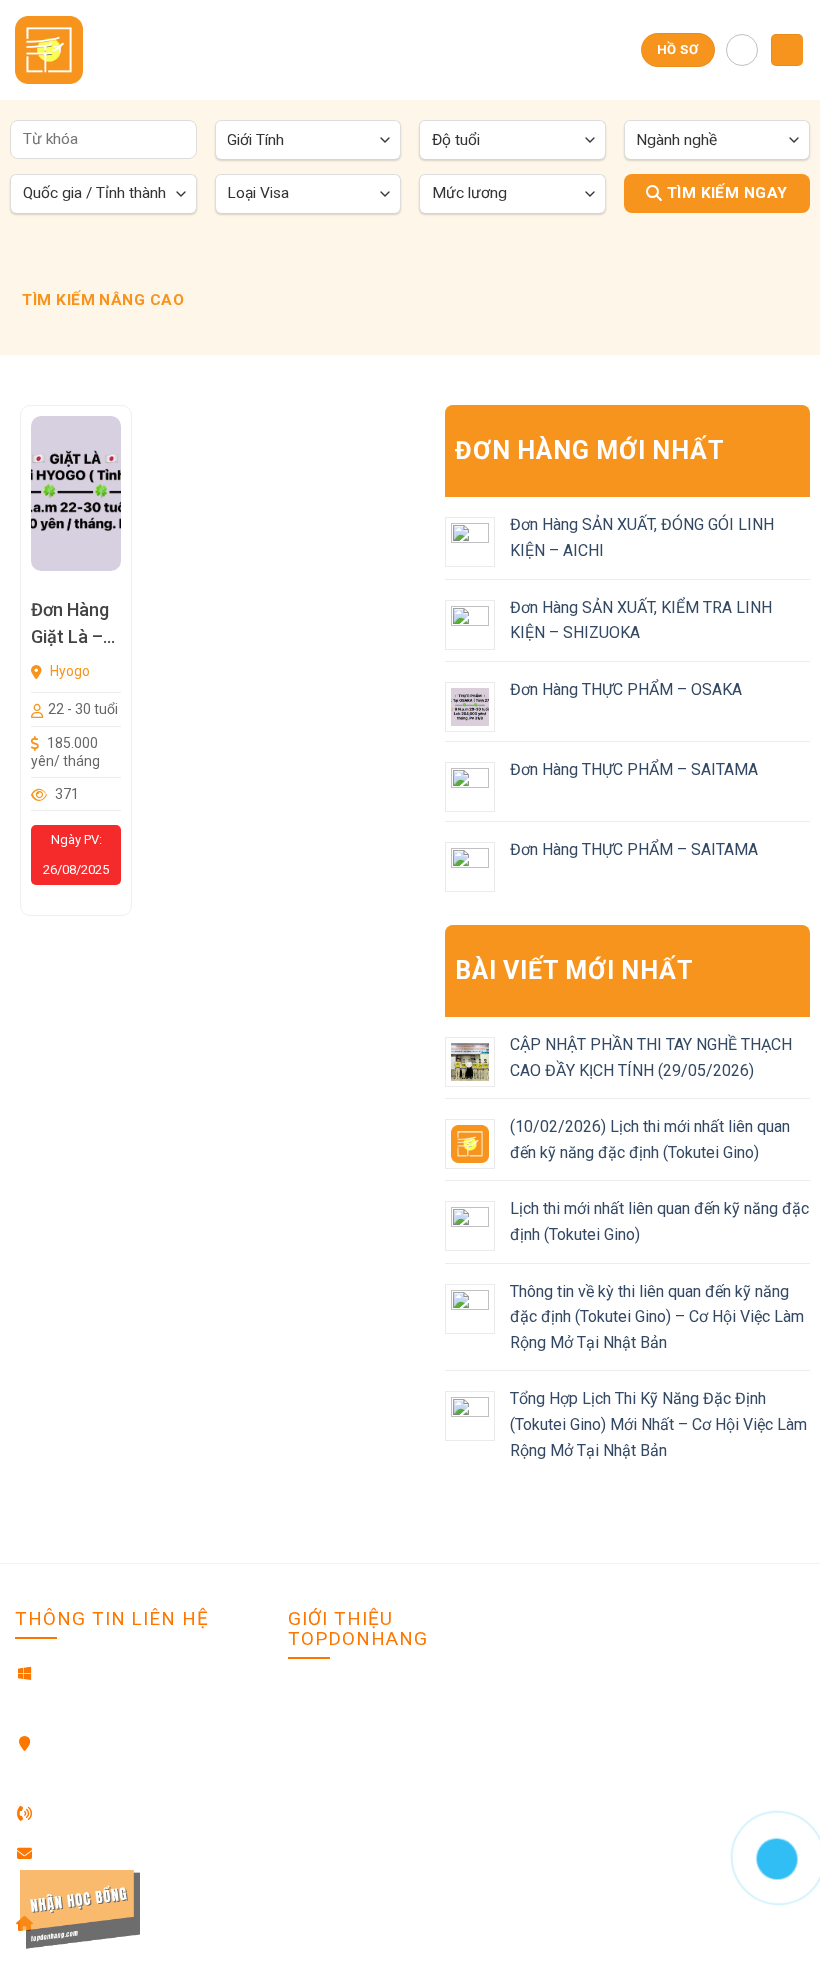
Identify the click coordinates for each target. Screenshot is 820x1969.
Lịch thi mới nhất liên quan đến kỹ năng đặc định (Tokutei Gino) (659, 1221)
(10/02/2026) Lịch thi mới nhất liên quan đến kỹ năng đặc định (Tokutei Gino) (650, 1139)
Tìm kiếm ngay (725, 193)
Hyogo (68, 671)
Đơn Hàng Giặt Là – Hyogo (70, 624)
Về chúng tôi (329, 1694)
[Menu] (787, 50)
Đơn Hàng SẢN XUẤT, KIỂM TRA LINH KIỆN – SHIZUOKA (641, 620)
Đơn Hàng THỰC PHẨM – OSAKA (626, 689)
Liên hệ (311, 1724)
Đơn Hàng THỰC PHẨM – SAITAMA (634, 769)
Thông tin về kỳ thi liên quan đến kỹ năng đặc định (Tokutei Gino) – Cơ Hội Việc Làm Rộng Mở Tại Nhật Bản (657, 1317)
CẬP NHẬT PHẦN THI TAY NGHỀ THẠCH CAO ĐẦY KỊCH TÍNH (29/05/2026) (651, 1057)
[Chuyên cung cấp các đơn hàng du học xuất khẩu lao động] (60, 50)
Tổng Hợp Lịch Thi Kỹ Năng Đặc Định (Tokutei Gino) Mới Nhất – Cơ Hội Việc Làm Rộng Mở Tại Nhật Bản (658, 1424)
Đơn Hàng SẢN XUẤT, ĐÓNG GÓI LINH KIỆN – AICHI (642, 537)
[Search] (742, 50)
